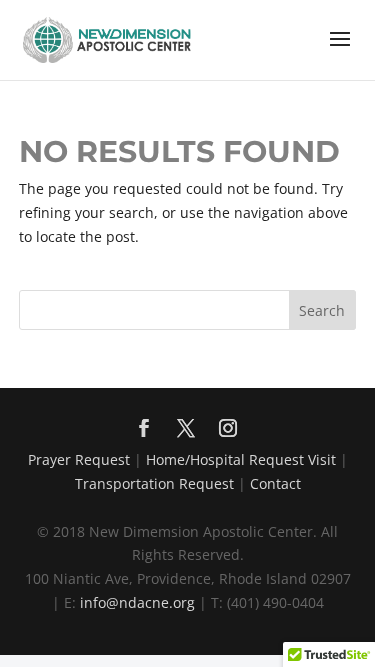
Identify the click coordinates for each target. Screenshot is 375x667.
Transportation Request (154, 483)
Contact (275, 483)
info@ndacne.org (137, 602)
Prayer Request (79, 459)
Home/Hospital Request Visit (241, 459)
